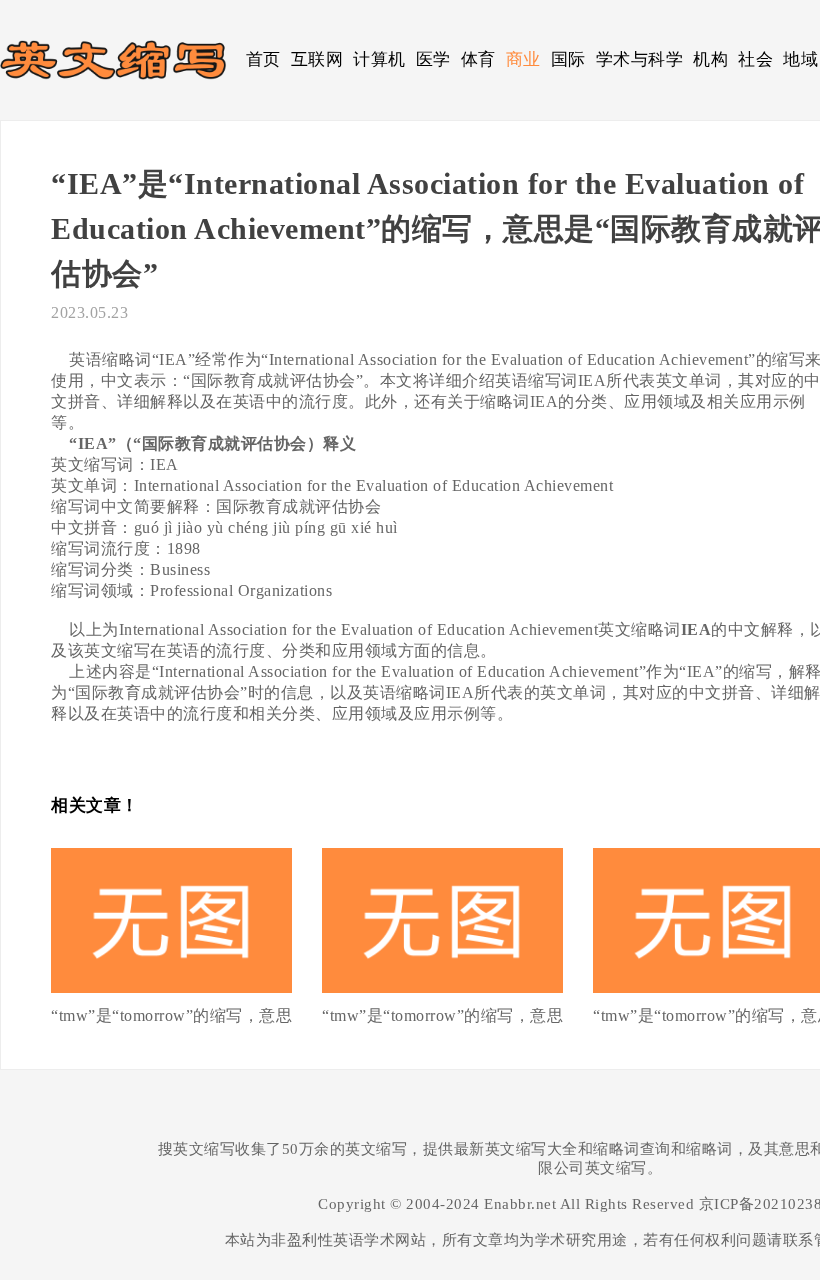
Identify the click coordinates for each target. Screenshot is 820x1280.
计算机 (379, 59)
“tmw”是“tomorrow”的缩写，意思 (171, 1015)
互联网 (317, 59)
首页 (263, 59)
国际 (568, 59)
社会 (755, 59)
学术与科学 (640, 59)
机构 (710, 59)
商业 (523, 59)
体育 (478, 59)
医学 (433, 59)
